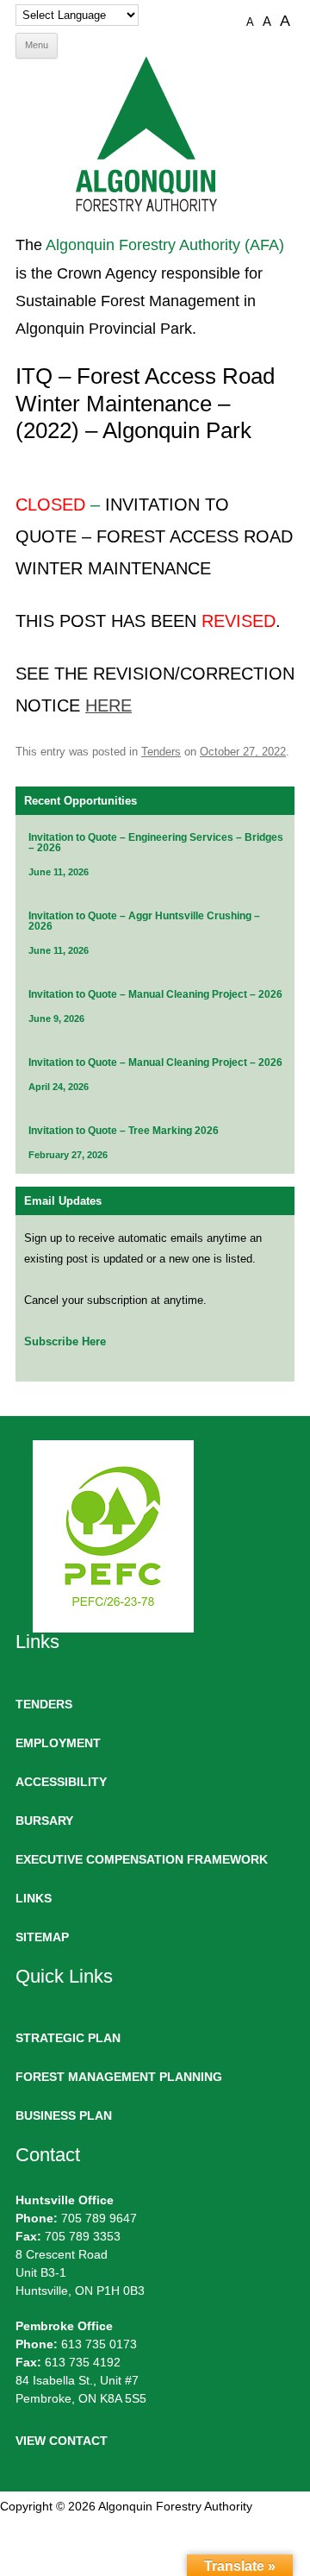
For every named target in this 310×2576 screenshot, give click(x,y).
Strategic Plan (68, 2038)
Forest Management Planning (119, 2077)
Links (34, 1898)
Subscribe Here (65, 1341)
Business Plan (64, 2115)
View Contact (62, 2441)
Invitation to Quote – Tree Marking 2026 (124, 1131)
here (108, 705)
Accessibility (61, 1782)
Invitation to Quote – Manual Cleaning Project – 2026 (155, 994)
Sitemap (42, 1937)
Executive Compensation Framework (142, 1859)
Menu (37, 45)
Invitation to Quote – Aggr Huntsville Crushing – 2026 (144, 921)
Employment (58, 1743)
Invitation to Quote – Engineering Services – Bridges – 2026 (156, 843)
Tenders (161, 752)
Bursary (44, 1821)
